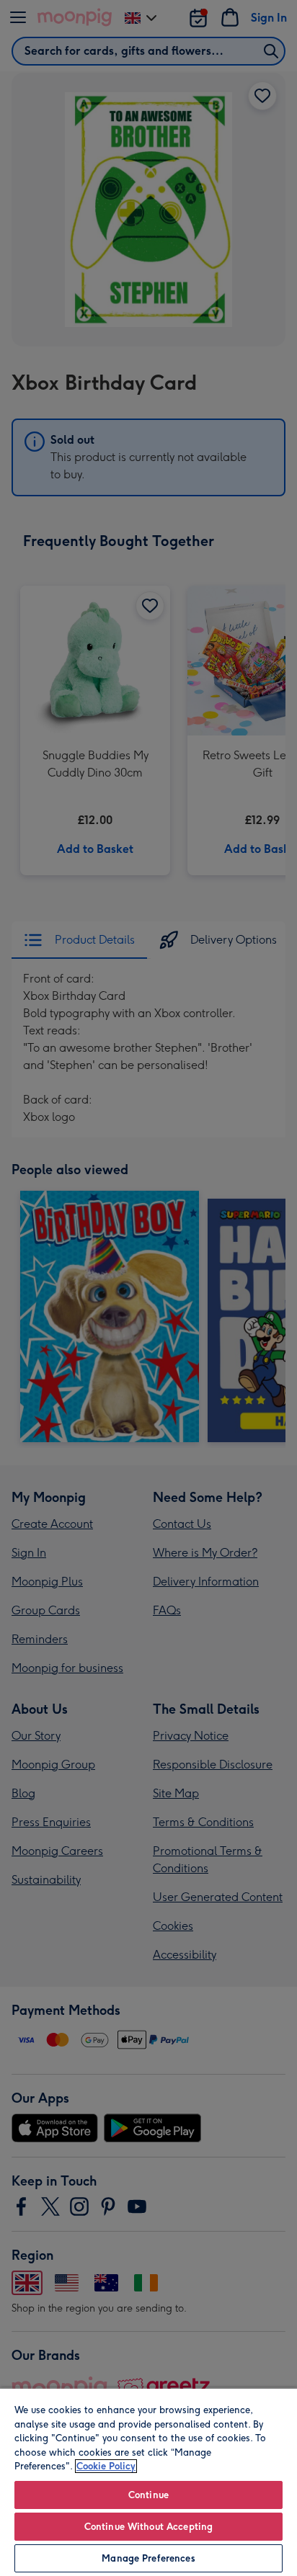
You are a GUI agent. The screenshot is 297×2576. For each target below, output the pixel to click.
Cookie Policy (106, 2466)
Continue (148, 2495)
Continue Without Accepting (148, 2527)
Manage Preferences (148, 2558)
